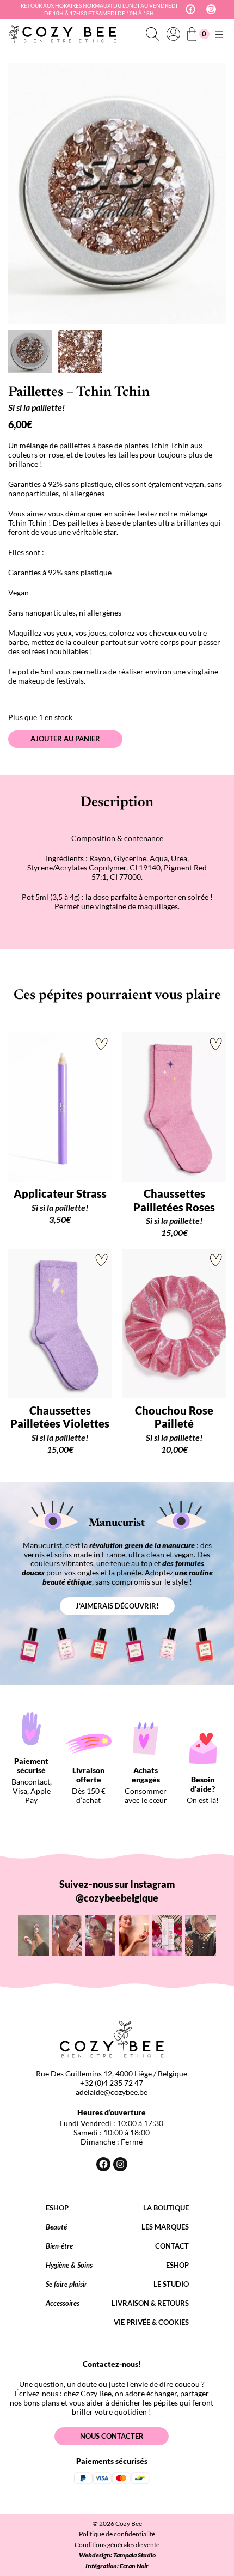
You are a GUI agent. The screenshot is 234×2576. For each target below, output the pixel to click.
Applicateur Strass (60, 1193)
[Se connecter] (173, 34)
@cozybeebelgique (117, 1898)
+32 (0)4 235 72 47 (112, 2083)
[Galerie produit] (117, 193)
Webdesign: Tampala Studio (117, 2555)
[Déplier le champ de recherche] (152, 34)
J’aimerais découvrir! (117, 1606)
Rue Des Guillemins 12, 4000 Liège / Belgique (112, 2073)
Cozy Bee (129, 2523)
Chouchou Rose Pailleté (174, 1417)
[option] (80, 351)
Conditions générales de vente (117, 2545)
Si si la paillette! (36, 407)
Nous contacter (112, 2436)
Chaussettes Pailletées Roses (174, 1200)
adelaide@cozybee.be (112, 2092)
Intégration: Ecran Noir (117, 2566)
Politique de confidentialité (117, 2534)
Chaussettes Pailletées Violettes (60, 1417)
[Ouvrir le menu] (219, 34)
